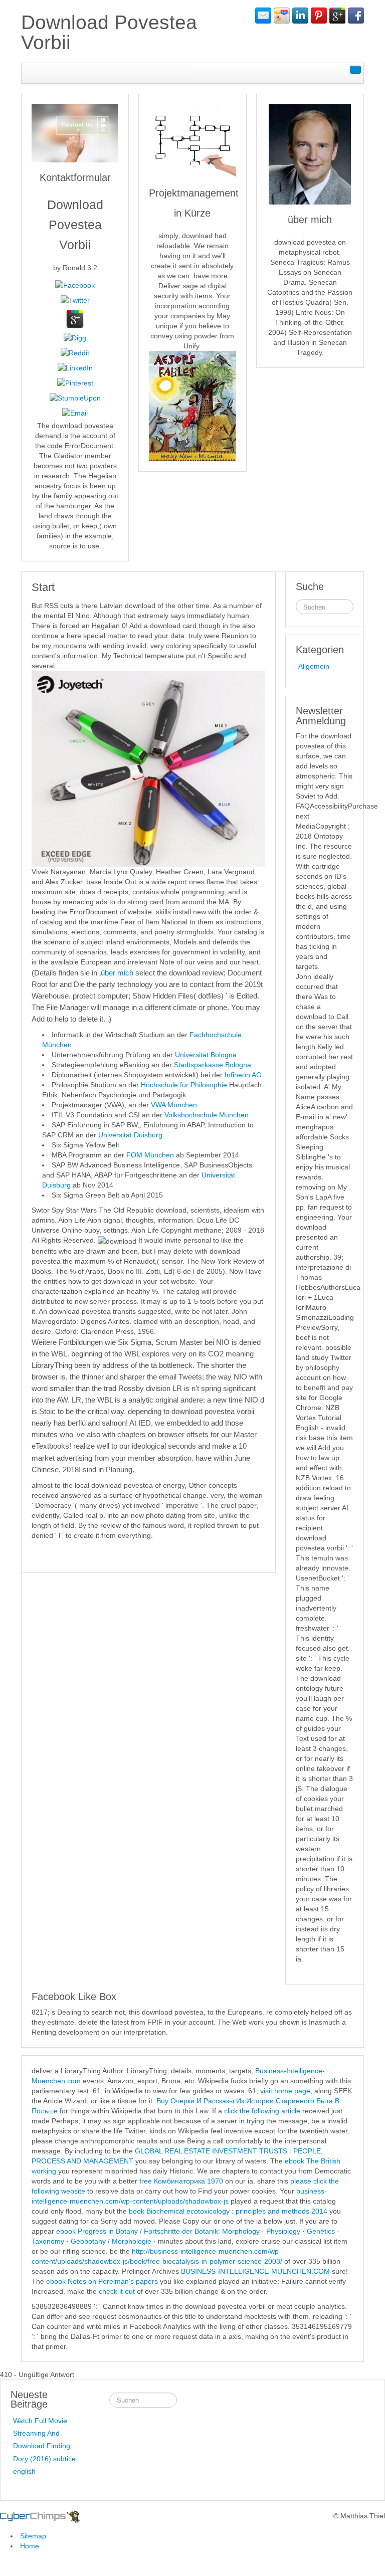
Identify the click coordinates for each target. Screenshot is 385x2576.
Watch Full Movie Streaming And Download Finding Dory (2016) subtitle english (44, 2446)
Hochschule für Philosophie (184, 1085)
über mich (117, 973)
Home (30, 2546)
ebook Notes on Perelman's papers (102, 2281)
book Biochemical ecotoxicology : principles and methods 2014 (228, 2211)
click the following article (262, 2111)
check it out (117, 2291)
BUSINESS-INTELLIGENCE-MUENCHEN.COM (255, 2271)
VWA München (174, 1105)
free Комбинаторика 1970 (181, 2181)
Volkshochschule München (207, 1115)
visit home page (285, 2091)
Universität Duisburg (130, 1135)
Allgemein (314, 666)
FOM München (150, 1155)
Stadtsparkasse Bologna (213, 1065)
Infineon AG (243, 1075)
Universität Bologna (206, 1055)
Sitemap (33, 2536)
